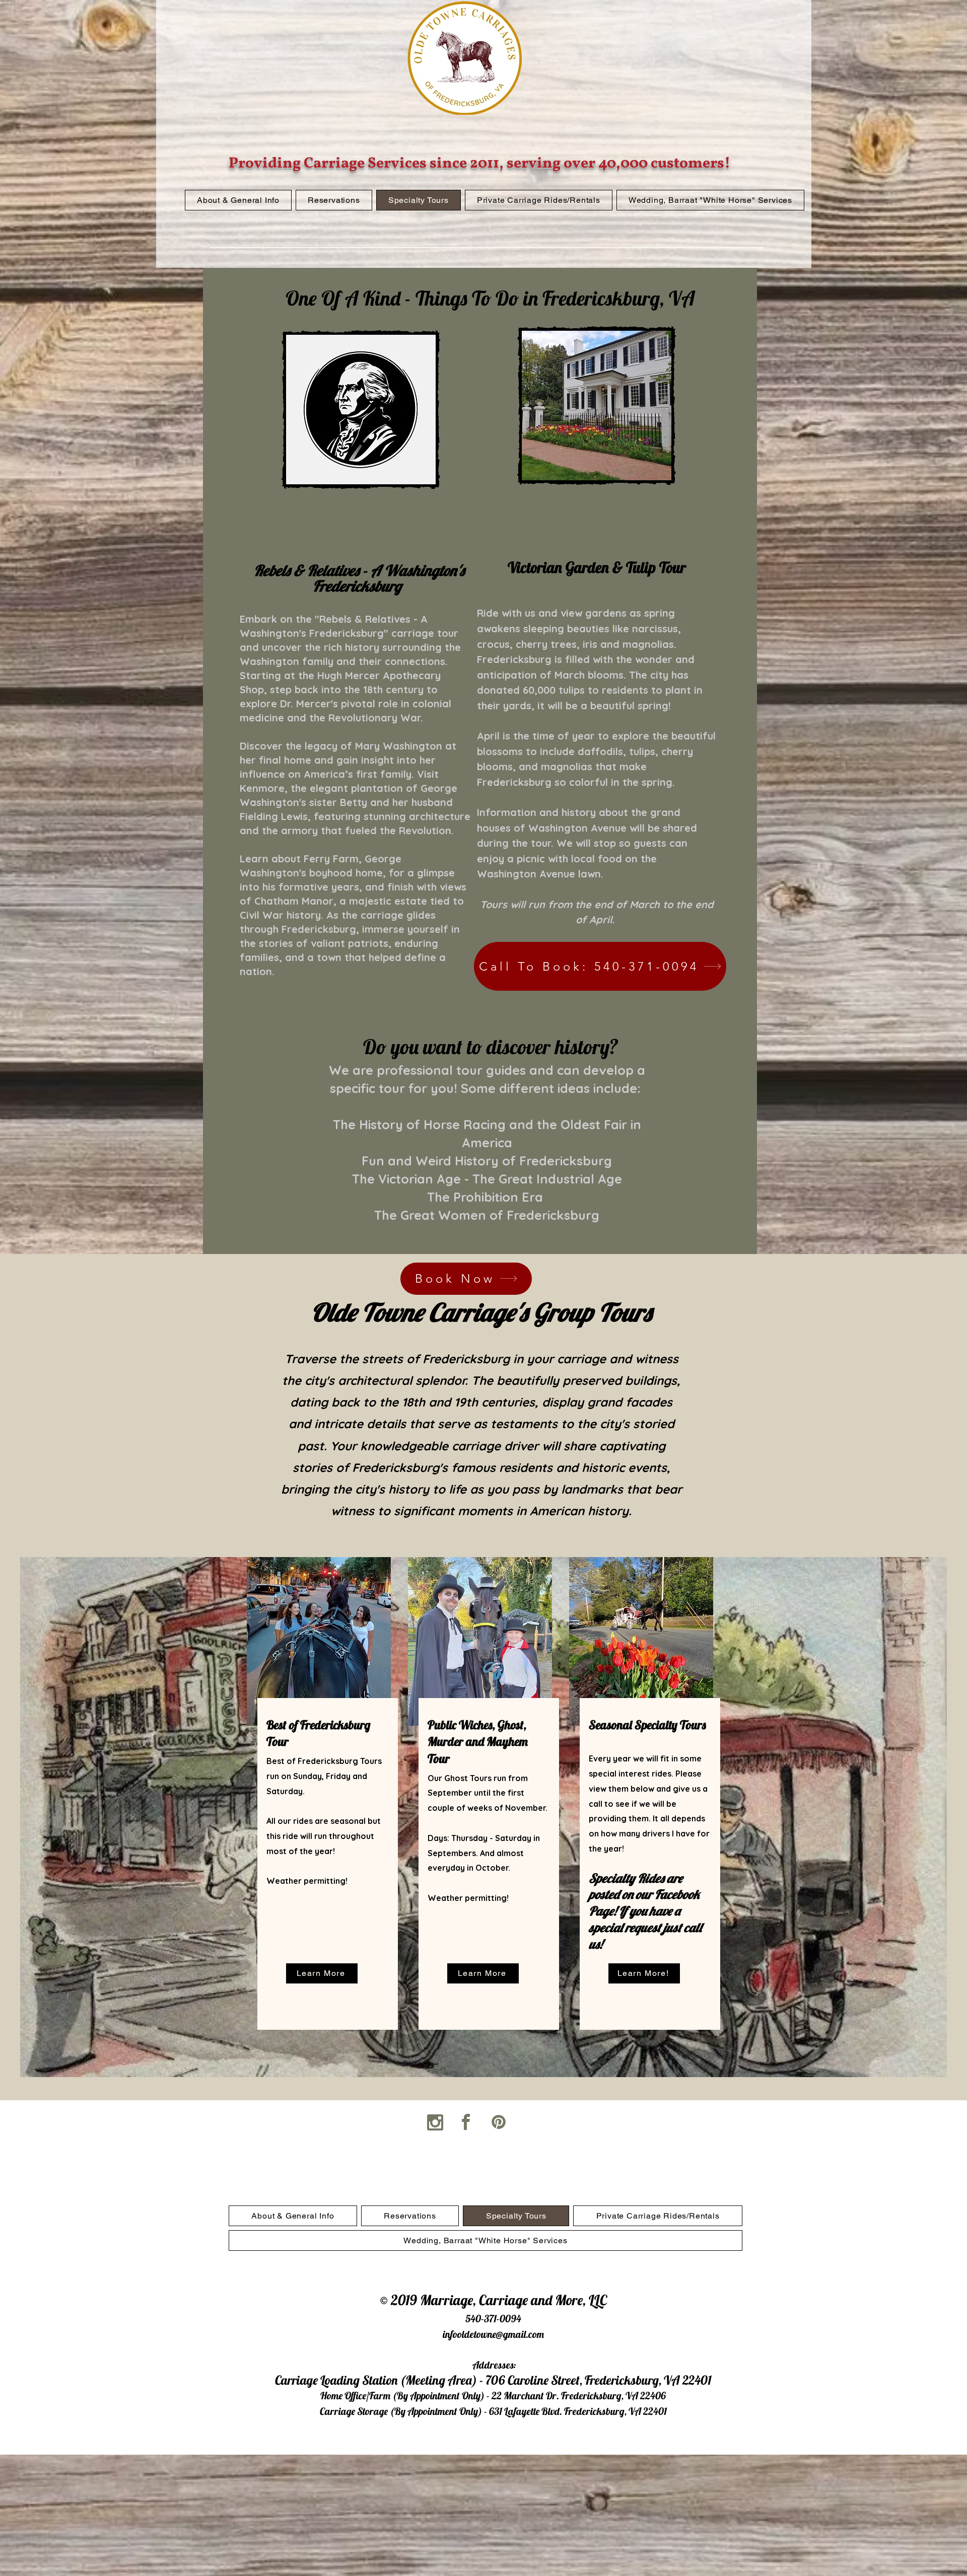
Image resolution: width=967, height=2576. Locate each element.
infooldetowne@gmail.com (493, 2334)
